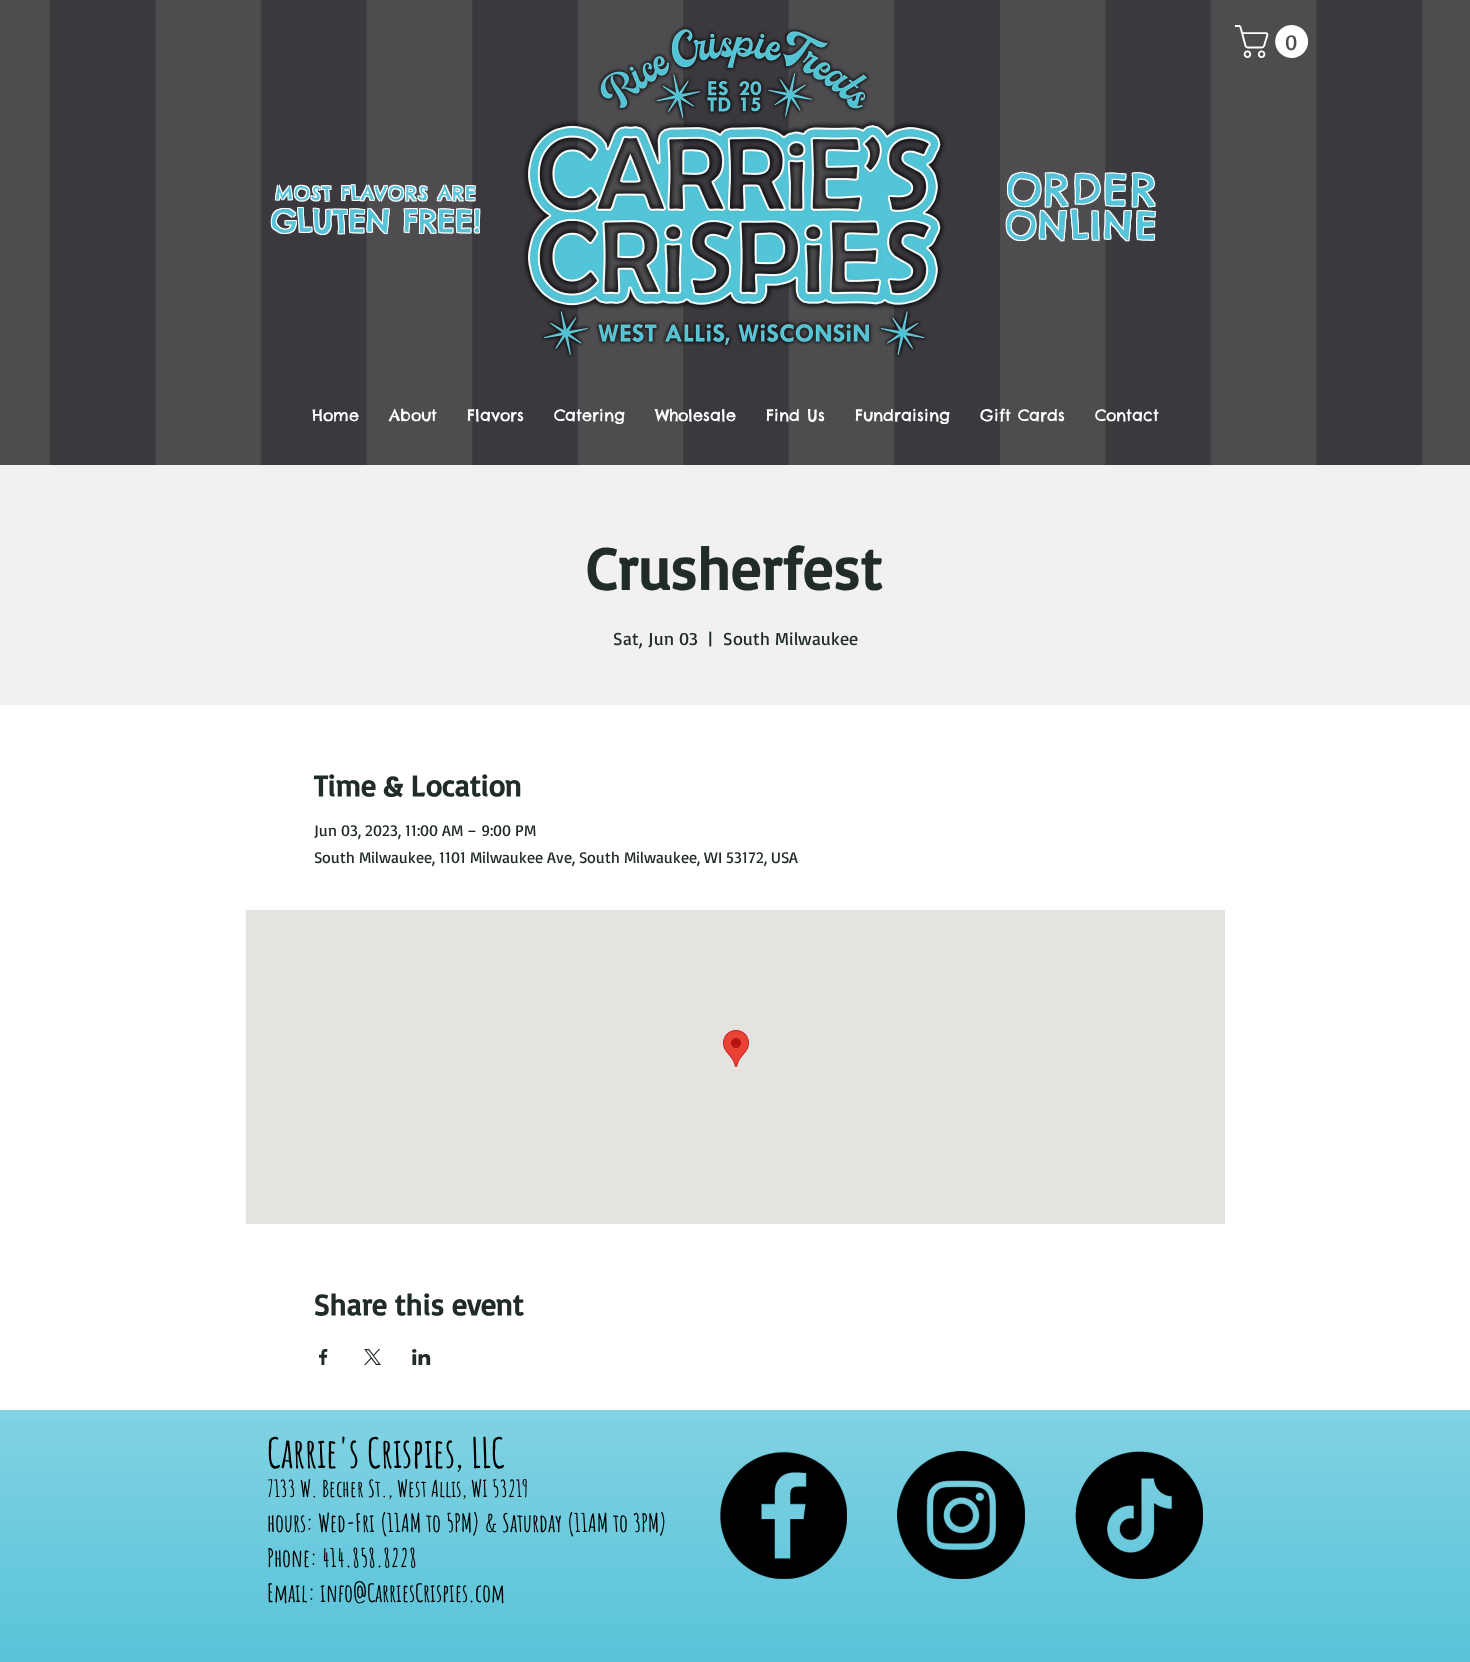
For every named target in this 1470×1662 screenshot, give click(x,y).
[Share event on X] (372, 1357)
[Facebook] (783, 1515)
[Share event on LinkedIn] (421, 1357)
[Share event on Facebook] (323, 1357)
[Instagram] (961, 1515)
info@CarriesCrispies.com (412, 1592)
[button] (1275, 41)
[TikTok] (1139, 1515)
